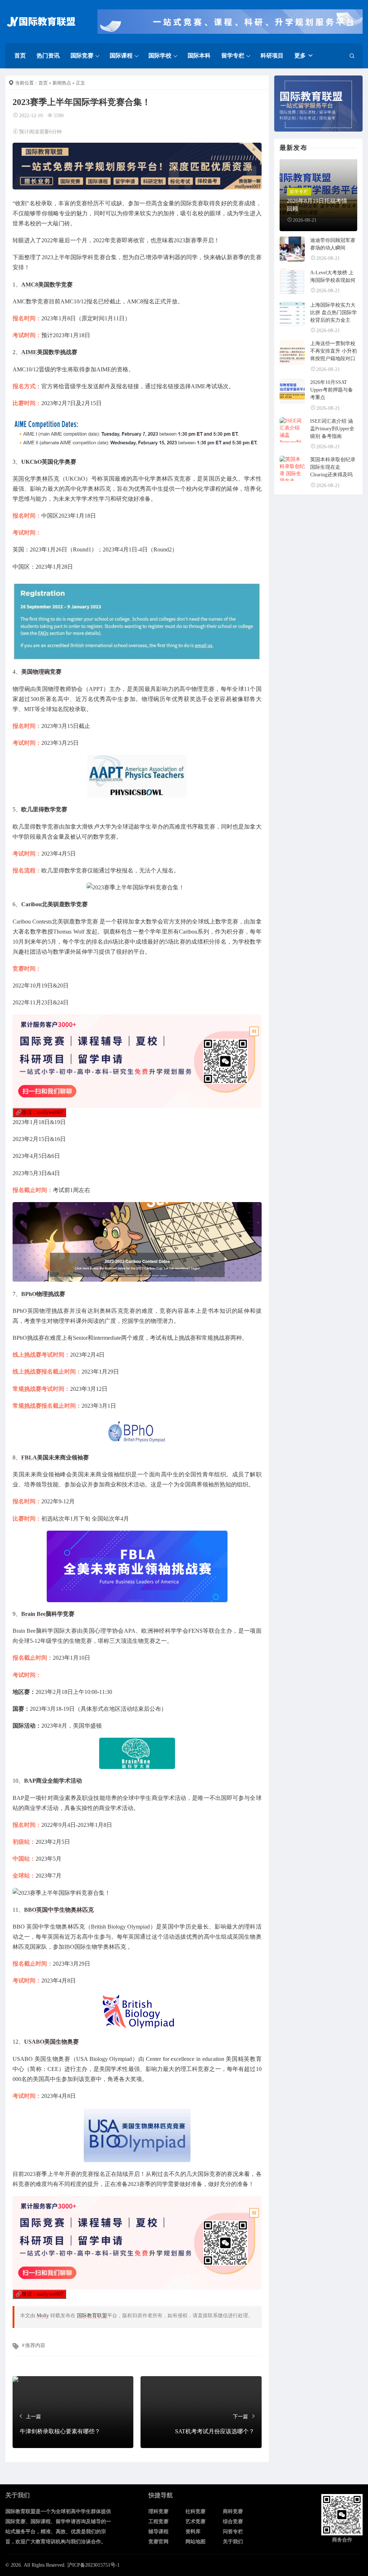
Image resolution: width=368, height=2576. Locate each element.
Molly (43, 2316)
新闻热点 (62, 83)
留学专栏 (233, 56)
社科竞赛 (195, 2511)
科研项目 (272, 56)
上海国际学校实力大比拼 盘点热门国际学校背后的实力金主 (333, 313)
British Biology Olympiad (121, 1927)
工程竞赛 (158, 2522)
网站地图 (195, 2542)
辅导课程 (158, 2532)
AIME (29, 352)
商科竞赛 (233, 2511)
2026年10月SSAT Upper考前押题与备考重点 (332, 390)
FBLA (29, 1457)
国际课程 (121, 56)
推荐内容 (35, 2345)
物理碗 (41, 672)
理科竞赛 (158, 2511)
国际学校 (160, 56)
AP (93, 689)
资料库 (193, 2532)
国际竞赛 (82, 56)
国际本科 (199, 56)
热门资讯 (48, 56)
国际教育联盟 (92, 2316)
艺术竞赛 (195, 2522)
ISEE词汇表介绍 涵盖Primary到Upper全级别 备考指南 (332, 429)
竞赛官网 (158, 2542)
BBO (30, 1910)
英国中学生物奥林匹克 (65, 1910)
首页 (20, 56)
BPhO (29, 1294)
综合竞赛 (233, 2522)
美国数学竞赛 (55, 285)
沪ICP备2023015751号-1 (93, 2565)
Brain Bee (33, 1614)
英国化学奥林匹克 (36, 479)
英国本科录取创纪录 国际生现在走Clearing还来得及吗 (333, 467)
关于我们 (233, 2542)
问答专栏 (233, 2532)
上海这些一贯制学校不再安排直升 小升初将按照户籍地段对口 (333, 351)
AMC (28, 285)
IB (67, 1947)
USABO (34, 2042)
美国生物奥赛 (61, 2042)
